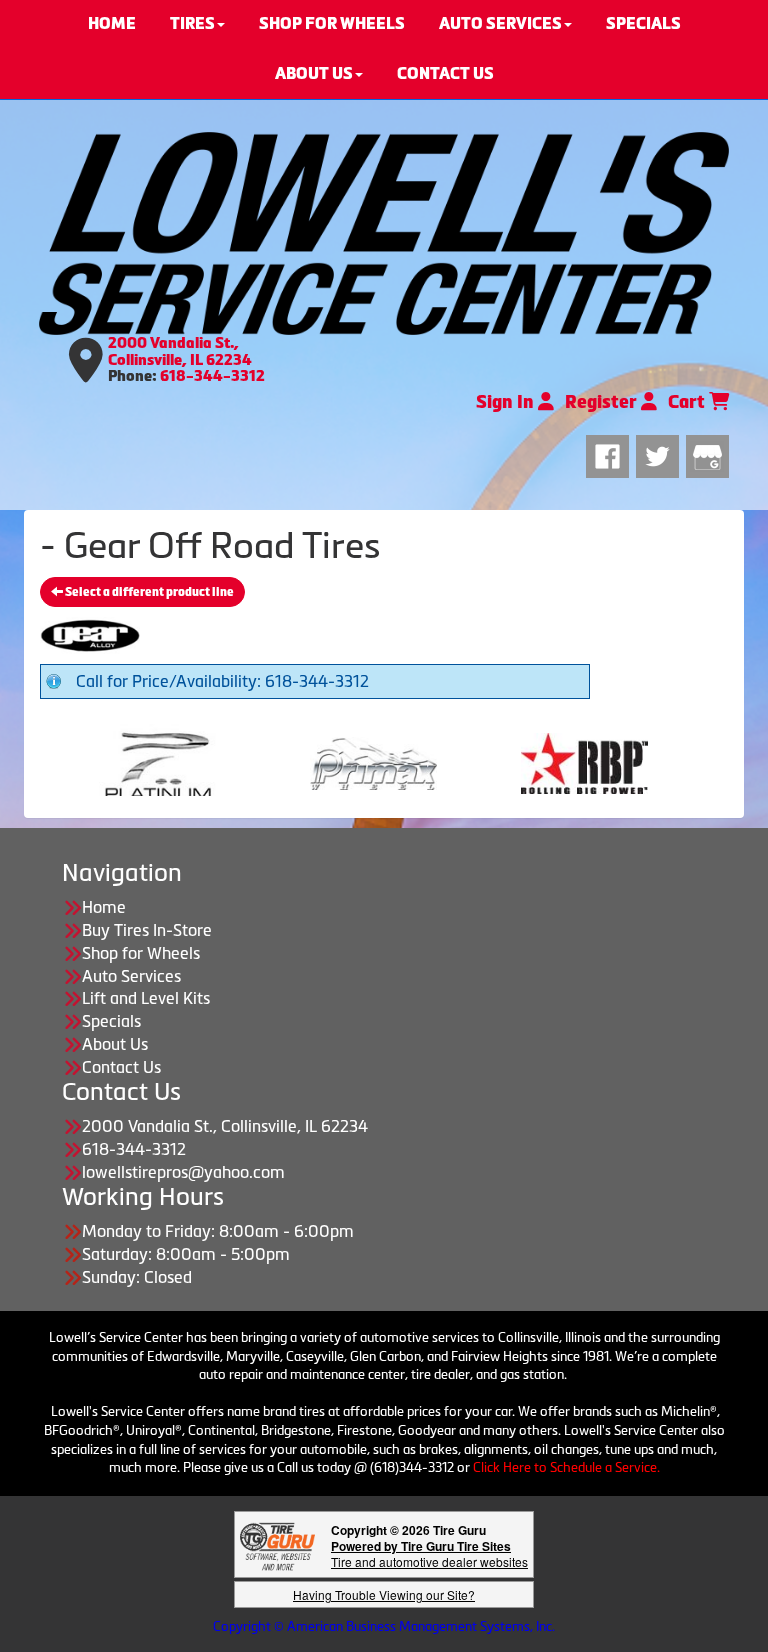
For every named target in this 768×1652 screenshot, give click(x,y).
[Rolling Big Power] (433, 762)
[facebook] (611, 453)
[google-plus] (707, 453)
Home (104, 907)
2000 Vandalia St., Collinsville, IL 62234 (180, 351)
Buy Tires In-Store (147, 930)
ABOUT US (314, 73)
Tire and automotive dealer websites (429, 1553)
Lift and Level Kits (146, 998)
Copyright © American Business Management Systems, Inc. (384, 1626)
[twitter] (661, 453)
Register (603, 402)
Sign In (507, 402)
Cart (688, 402)
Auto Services (131, 976)
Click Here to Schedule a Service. (566, 1467)
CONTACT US (445, 73)
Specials (111, 1021)
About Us (115, 1044)
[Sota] (644, 762)
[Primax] (222, 762)
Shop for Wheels (141, 953)
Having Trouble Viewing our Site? (384, 1594)
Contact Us (121, 1067)
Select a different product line (148, 592)
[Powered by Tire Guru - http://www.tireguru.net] (277, 1544)
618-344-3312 (212, 376)
